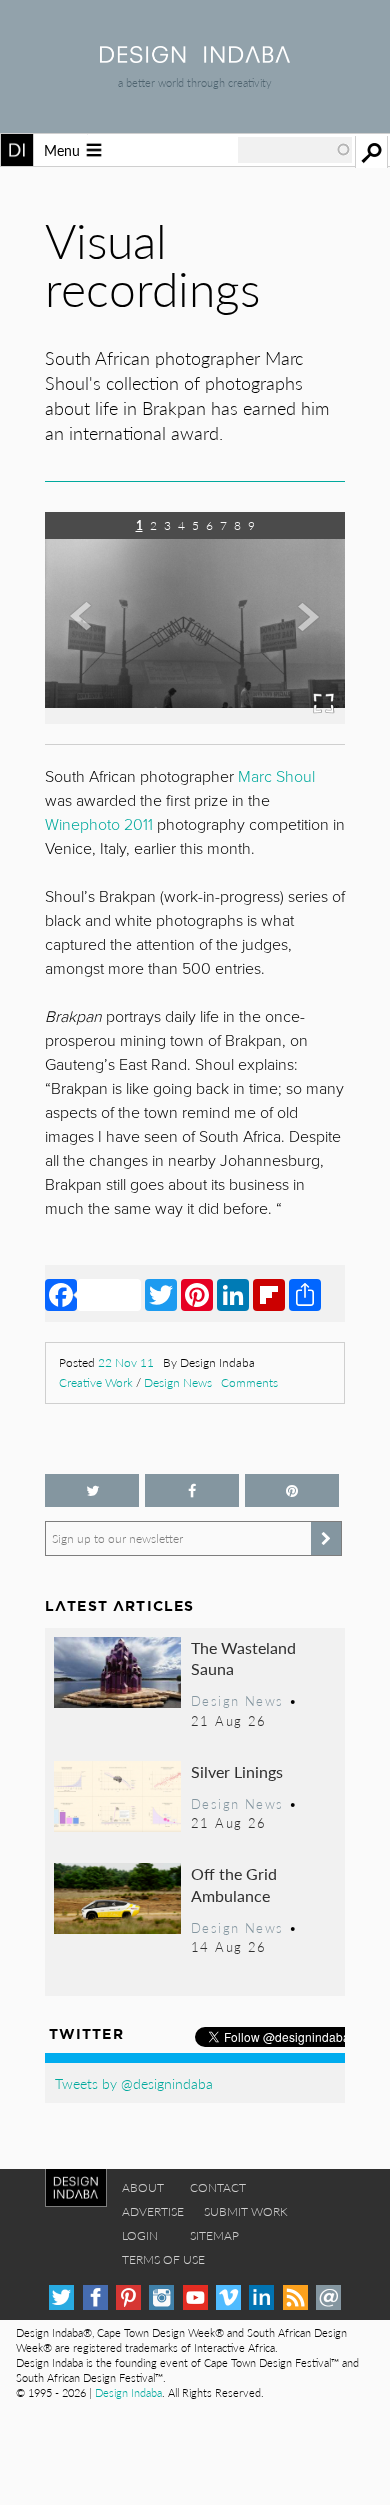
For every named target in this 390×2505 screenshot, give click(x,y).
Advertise (153, 2211)
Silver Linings (237, 1771)
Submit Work (246, 2211)
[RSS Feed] (295, 2297)
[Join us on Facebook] (192, 1490)
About (143, 2187)
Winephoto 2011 (99, 825)
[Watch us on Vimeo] (228, 2297)
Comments (249, 1382)
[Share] (305, 1294)
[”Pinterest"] (292, 1490)
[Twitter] (161, 1294)
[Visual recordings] (162, 717)
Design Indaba (128, 2392)
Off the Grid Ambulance (234, 1884)
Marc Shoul (276, 777)
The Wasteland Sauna (243, 1658)
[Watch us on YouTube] (195, 2297)
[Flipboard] (269, 1294)
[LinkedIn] (233, 1294)
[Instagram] (161, 2297)
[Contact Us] (328, 2297)
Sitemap (214, 2235)
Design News (178, 1382)
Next (300, 632)
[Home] (195, 56)
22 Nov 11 (126, 1362)
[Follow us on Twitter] (92, 1490)
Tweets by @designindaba (134, 2083)
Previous (90, 632)
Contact (218, 2187)
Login (140, 2235)
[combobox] (295, 150)
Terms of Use (163, 2259)
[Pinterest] (197, 1294)
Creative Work (96, 1382)
